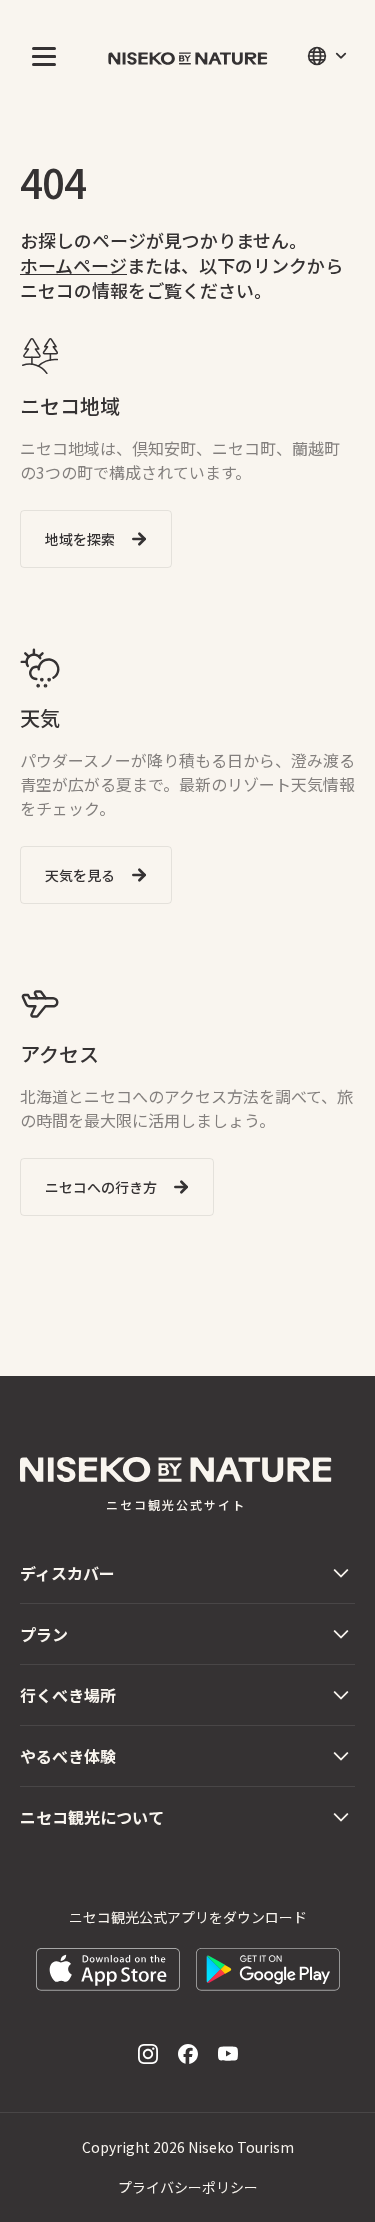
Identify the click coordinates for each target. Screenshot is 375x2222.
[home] (188, 56)
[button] (40, 56)
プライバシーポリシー (188, 2187)
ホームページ (73, 265)
